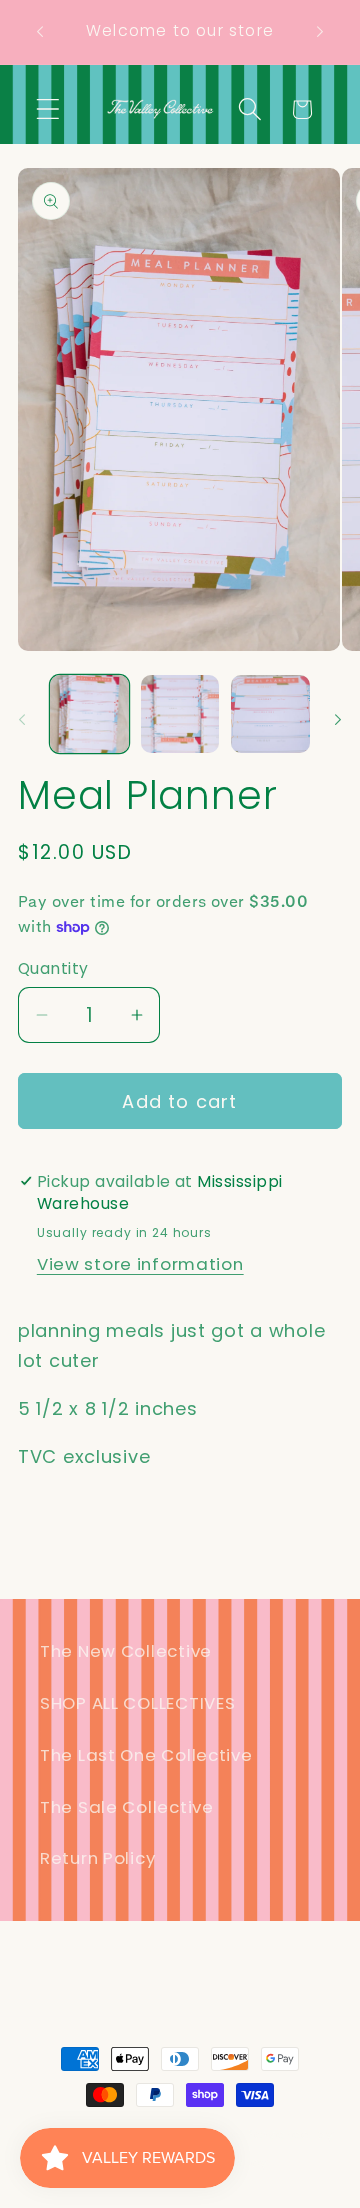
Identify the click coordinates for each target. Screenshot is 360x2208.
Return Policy (97, 1858)
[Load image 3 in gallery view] (270, 714)
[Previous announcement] (40, 32)
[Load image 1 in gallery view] (89, 714)
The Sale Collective (127, 1807)
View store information (140, 1264)
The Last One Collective (146, 1755)
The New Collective (126, 1651)
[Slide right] (338, 720)
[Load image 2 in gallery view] (180, 714)
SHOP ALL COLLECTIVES (137, 1703)
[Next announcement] (320, 32)
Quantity (53, 968)
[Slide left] (22, 720)
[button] (48, 109)
